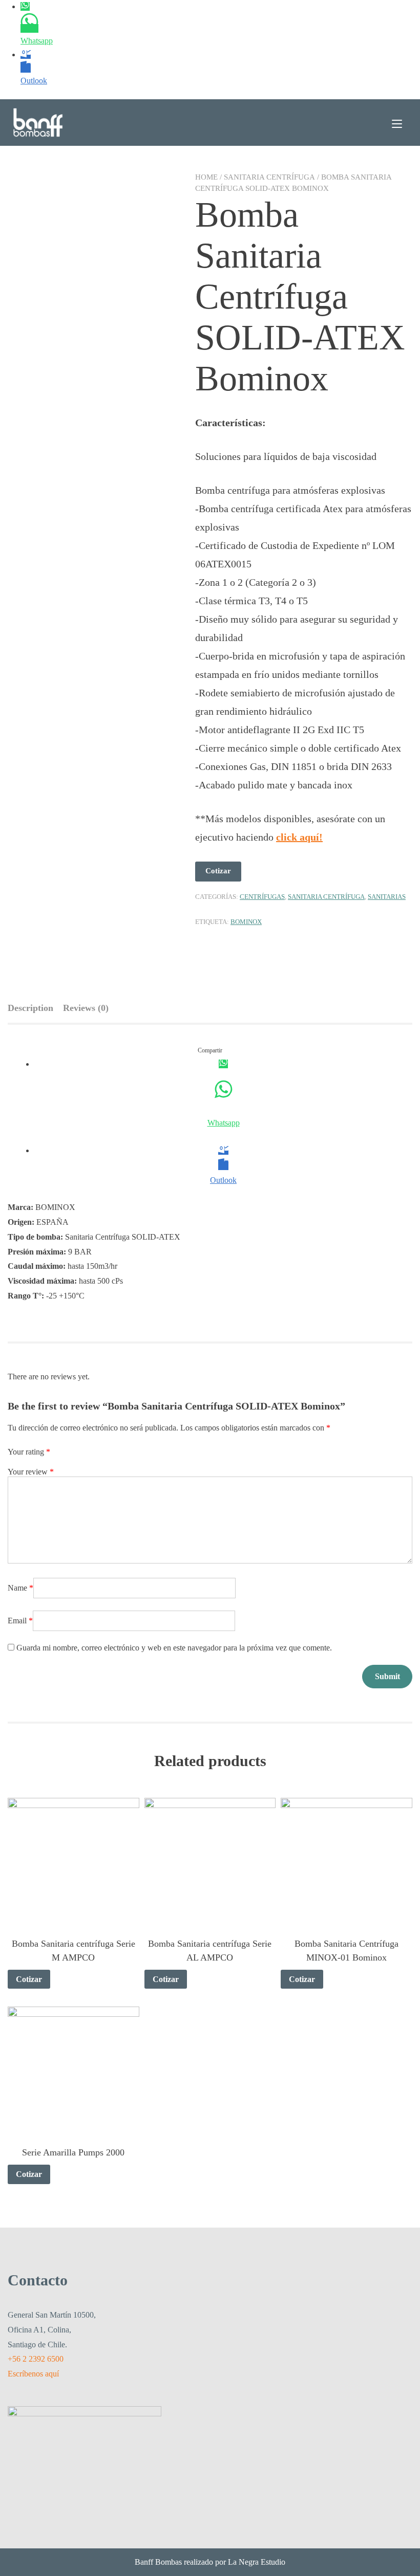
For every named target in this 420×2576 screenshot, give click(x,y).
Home (206, 177)
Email (20, 1621)
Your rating (29, 1452)
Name (20, 1588)
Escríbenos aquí (33, 2374)
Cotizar (218, 871)
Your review (31, 1472)
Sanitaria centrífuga (269, 177)
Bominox (246, 922)
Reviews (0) (86, 1008)
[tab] (34, 1008)
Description (30, 1008)
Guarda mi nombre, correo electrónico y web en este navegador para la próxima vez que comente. (174, 1648)
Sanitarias (387, 897)
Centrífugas (262, 897)
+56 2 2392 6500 (36, 2359)
